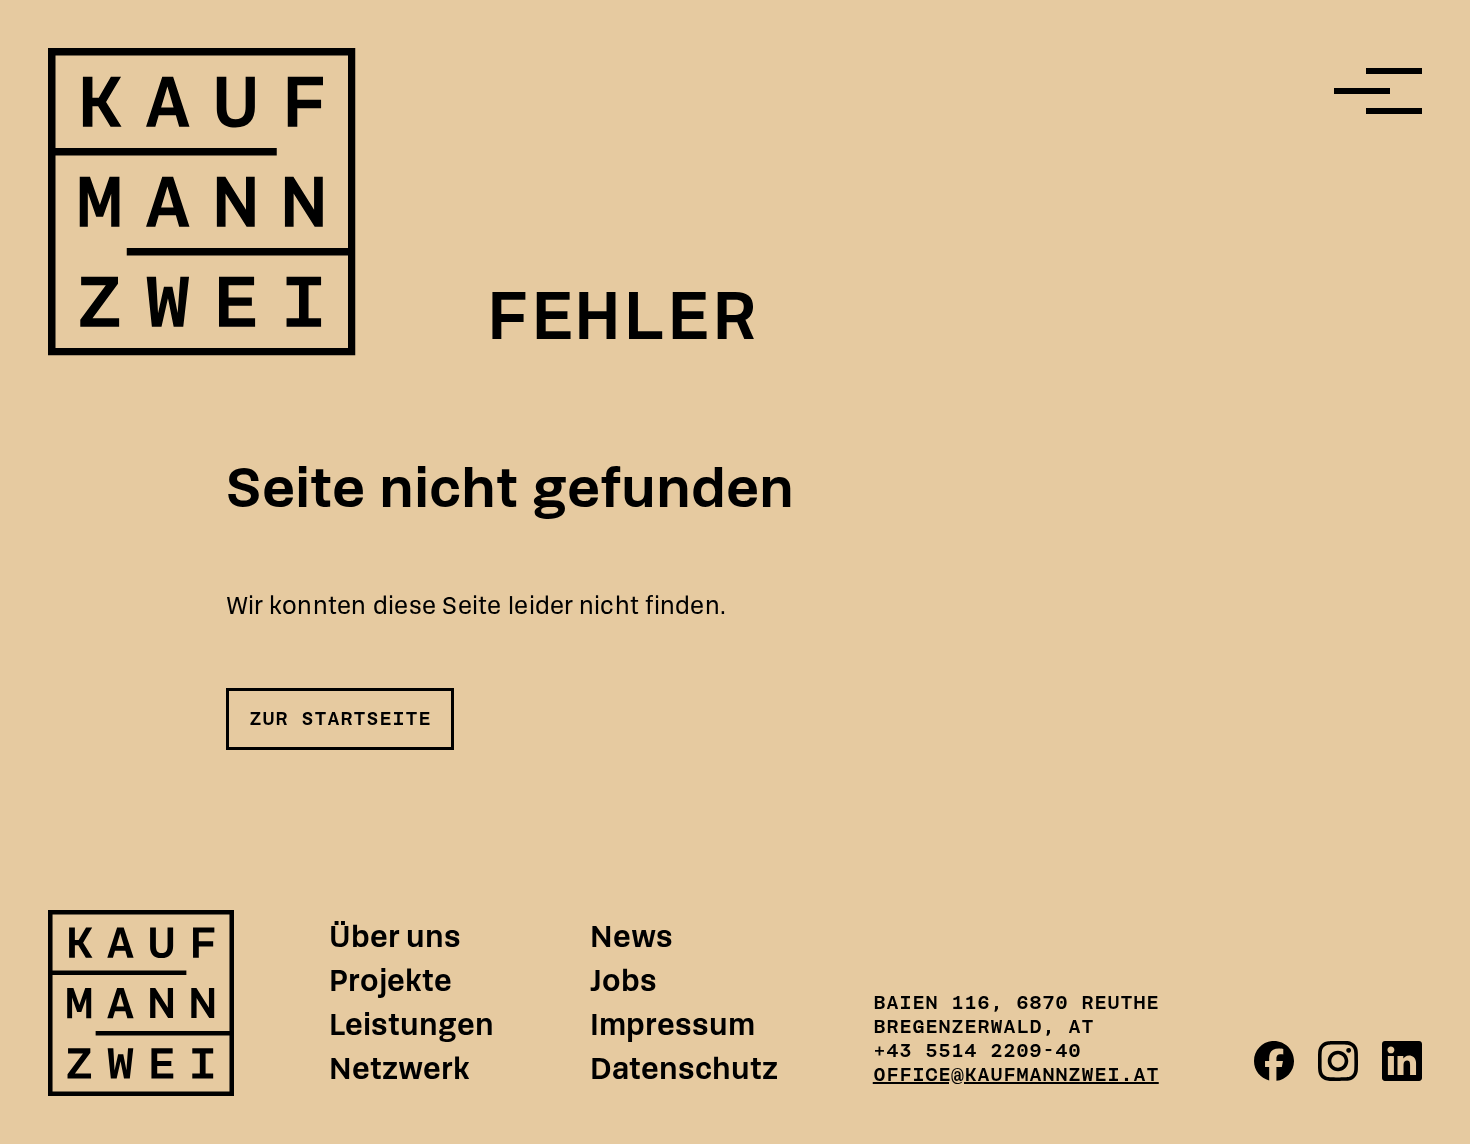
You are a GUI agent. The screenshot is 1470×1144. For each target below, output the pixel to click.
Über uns (395, 937)
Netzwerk (399, 1069)
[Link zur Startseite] (141, 1003)
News (631, 937)
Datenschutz (684, 1069)
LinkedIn (1402, 1061)
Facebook (1274, 1061)
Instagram (1338, 1061)
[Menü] (1378, 91)
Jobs (623, 981)
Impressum (672, 1025)
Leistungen (411, 1025)
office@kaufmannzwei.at (1016, 1074)
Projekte (390, 981)
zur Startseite (340, 718)
